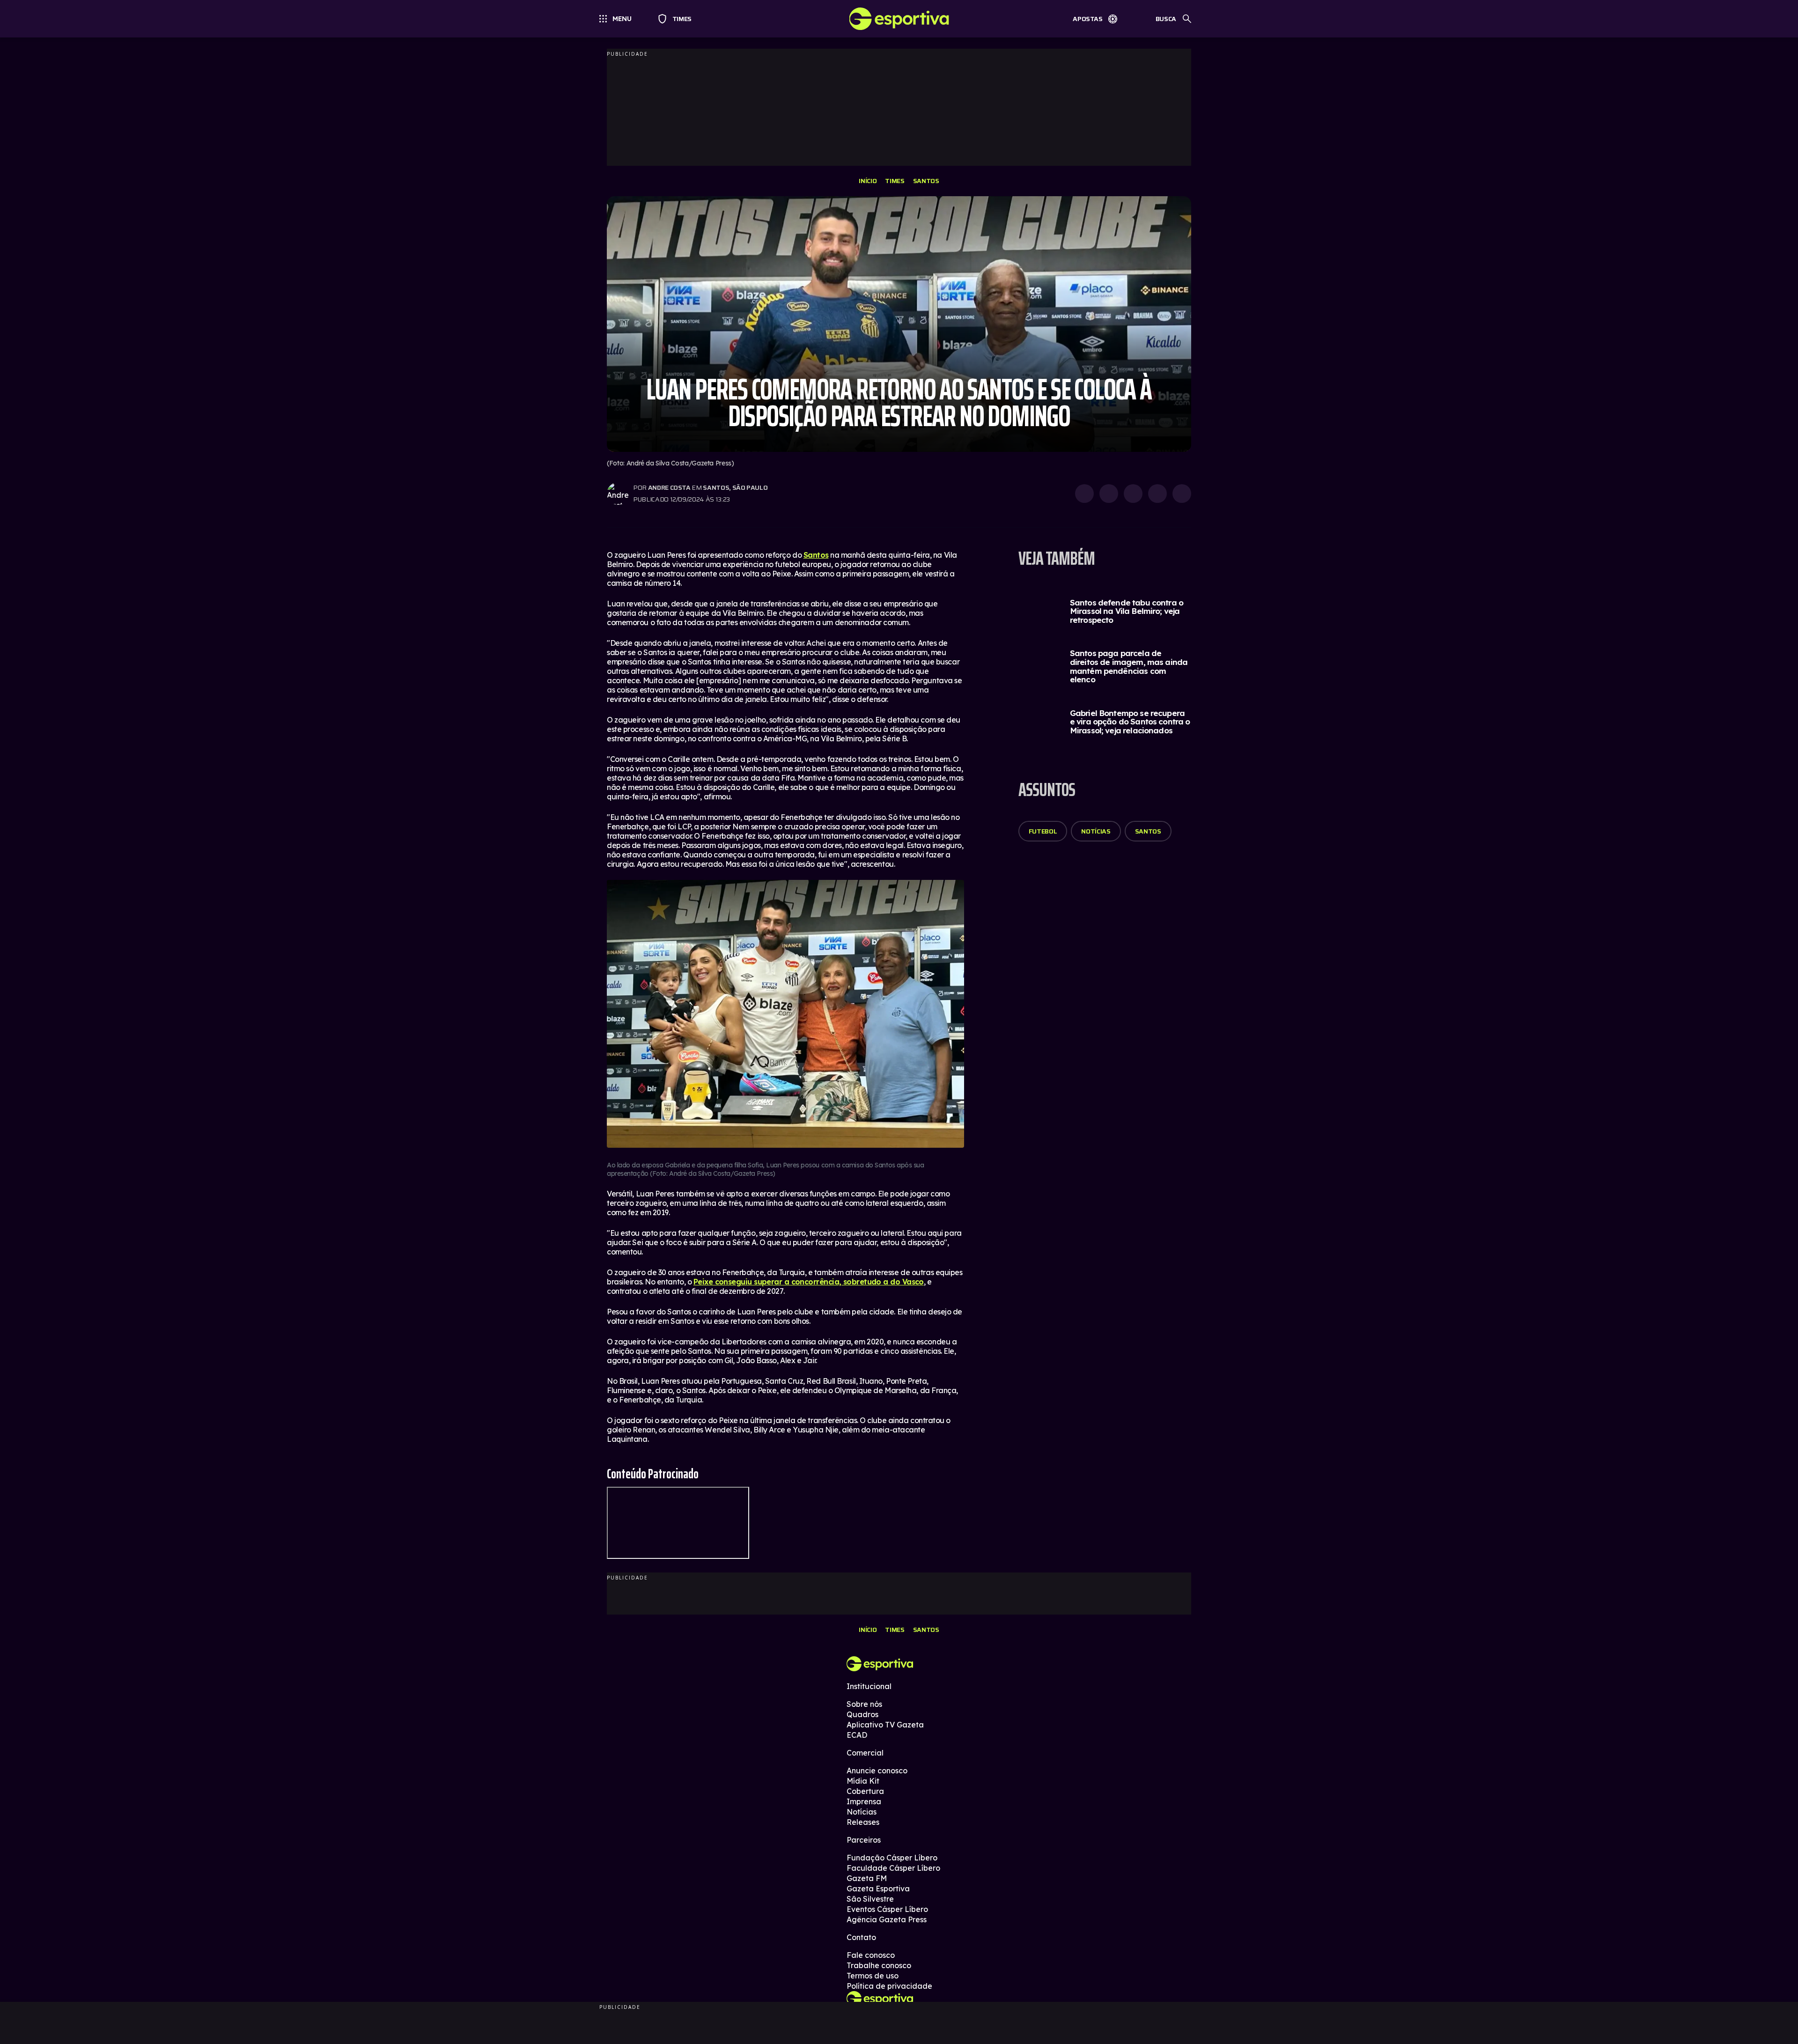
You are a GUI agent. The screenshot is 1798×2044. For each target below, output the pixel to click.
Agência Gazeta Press (887, 1919)
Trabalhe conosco (879, 1965)
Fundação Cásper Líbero (892, 1858)
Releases (863, 1822)
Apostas (1088, 19)
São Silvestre (870, 1899)
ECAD (857, 1735)
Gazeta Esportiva (878, 1889)
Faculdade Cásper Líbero (893, 1868)
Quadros (862, 1714)
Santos (926, 181)
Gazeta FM (867, 1878)
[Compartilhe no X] (1133, 494)
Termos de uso (873, 1976)
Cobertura (865, 1791)
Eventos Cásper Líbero (887, 1909)
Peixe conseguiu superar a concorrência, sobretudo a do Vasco (809, 1282)
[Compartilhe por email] (1182, 494)
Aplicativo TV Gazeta (885, 1725)
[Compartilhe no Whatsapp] (1109, 494)
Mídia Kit (863, 1781)
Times (678, 19)
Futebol (1043, 831)
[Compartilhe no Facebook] (1157, 494)
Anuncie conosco (877, 1771)
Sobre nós (864, 1704)
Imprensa (864, 1801)
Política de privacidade (889, 1986)
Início (868, 181)
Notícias (1096, 831)
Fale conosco (871, 1955)
